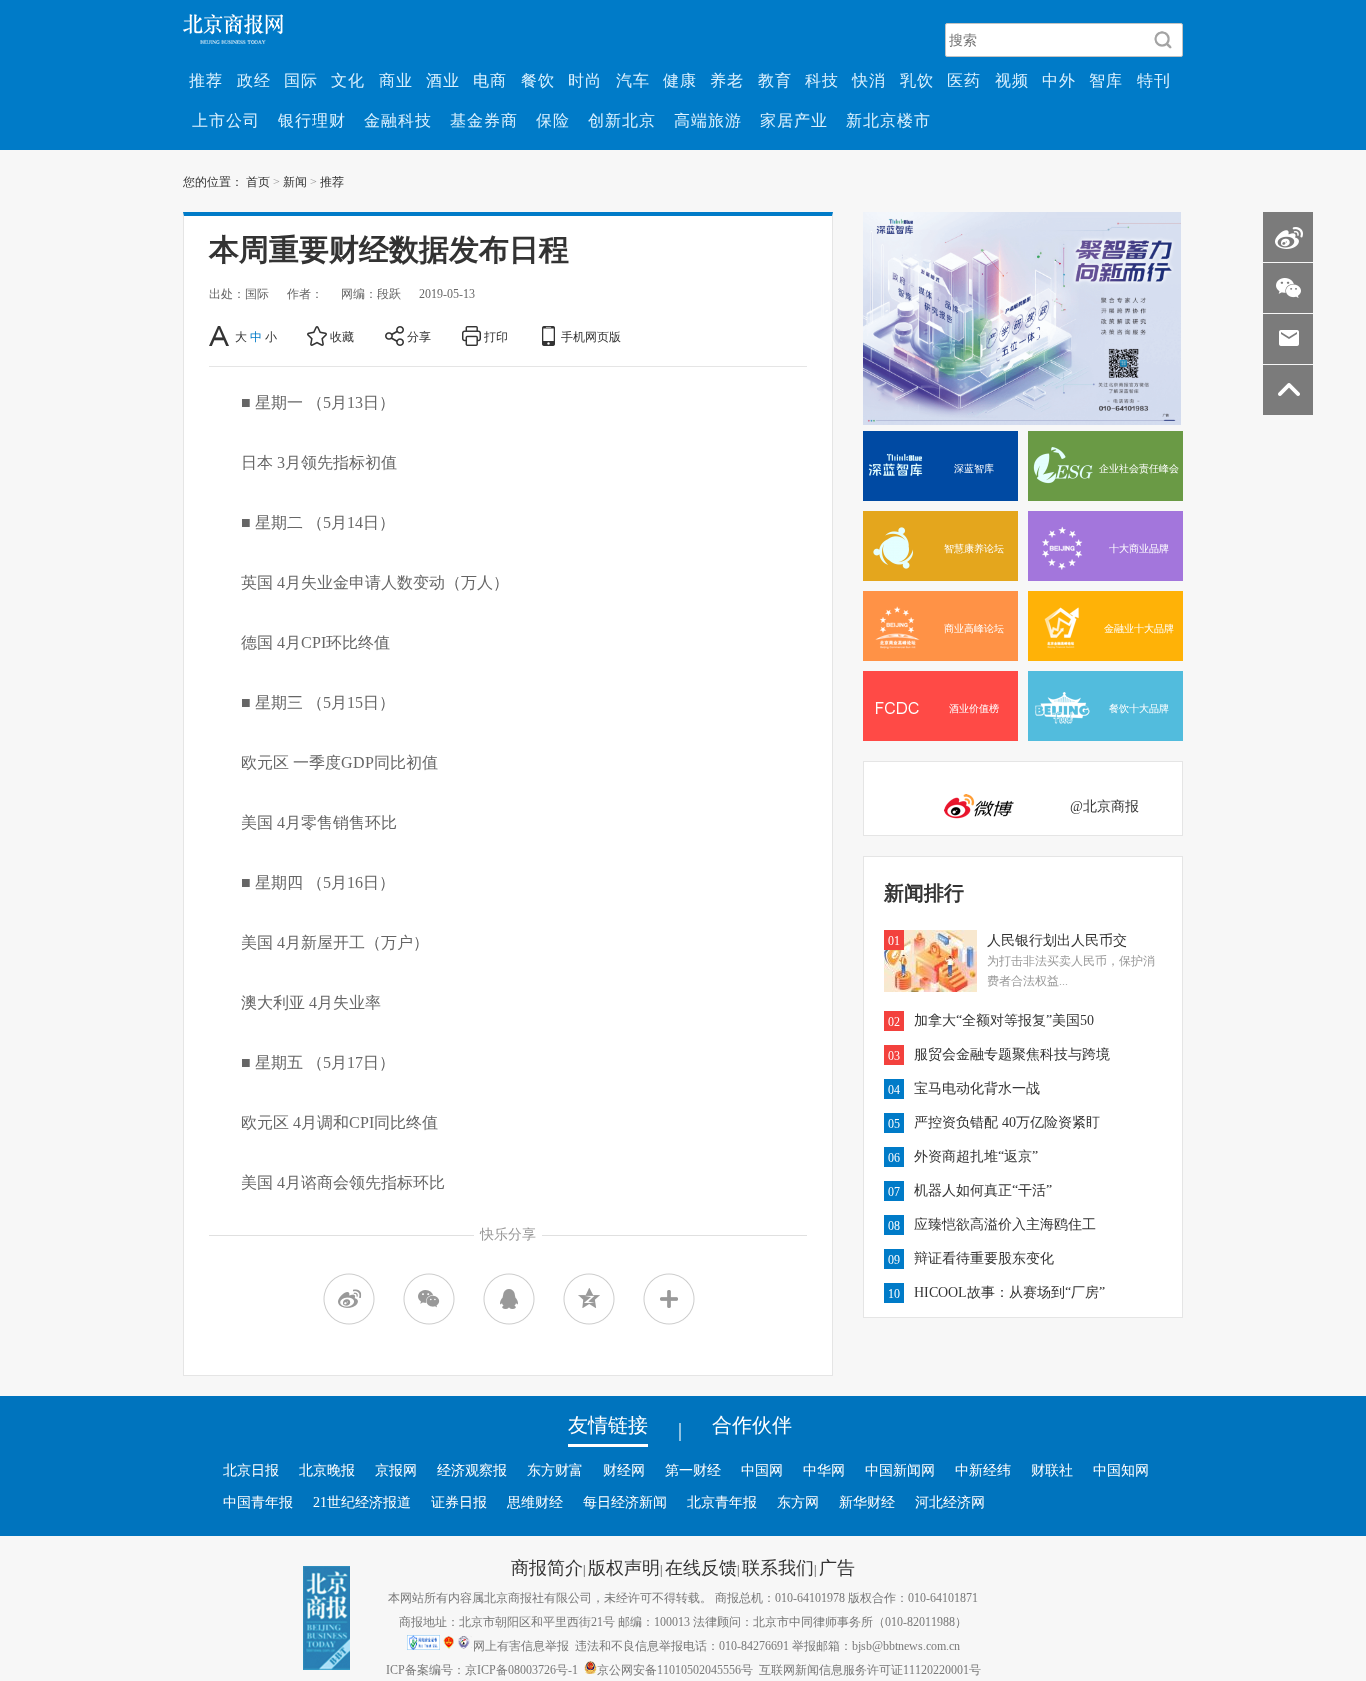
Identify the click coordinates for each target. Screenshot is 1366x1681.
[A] (220, 336)
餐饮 (538, 80)
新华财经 (867, 1502)
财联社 (1052, 1470)
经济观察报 (472, 1470)
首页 (258, 181)
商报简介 (547, 1567)
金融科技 (398, 120)
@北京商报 (1104, 806)
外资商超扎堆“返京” (976, 1156)
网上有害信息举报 (521, 1645)
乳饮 (917, 80)
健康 (680, 80)
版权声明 (624, 1567)
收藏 (342, 336)
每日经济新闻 (625, 1502)
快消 (869, 80)
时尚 (585, 80)
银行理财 (312, 120)
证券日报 (459, 1502)
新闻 (295, 181)
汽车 (633, 80)
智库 (1106, 80)
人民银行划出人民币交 (1057, 940)
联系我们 (778, 1567)
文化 (348, 80)
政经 (254, 80)
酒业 (443, 80)
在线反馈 (701, 1567)
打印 (496, 336)
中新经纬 (983, 1470)
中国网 (762, 1470)
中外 (1059, 80)
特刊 (1154, 80)
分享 (419, 336)
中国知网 (1121, 1470)
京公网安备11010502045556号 (675, 1669)
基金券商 (484, 120)
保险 (553, 120)
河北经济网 (950, 1502)
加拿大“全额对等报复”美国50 (1004, 1020)
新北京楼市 (888, 120)
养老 (727, 80)
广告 (837, 1567)
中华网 (824, 1470)
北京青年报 (722, 1502)
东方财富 (555, 1470)
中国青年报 (258, 1502)
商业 (396, 80)
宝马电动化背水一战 (977, 1088)
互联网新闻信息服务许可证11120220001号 (870, 1669)
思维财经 (535, 1502)
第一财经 (693, 1470)
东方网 (798, 1502)
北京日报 (251, 1470)
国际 (301, 80)
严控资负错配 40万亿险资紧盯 (1007, 1122)
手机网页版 (591, 336)
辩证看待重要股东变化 (984, 1258)
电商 (490, 80)
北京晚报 (327, 1470)
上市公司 (226, 120)
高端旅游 (708, 120)
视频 (1012, 80)
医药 (964, 80)
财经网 (624, 1470)
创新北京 (622, 120)
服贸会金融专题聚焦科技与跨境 (1012, 1054)
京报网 (396, 1470)
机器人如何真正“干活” (983, 1190)
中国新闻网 (900, 1470)
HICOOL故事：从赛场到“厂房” (1009, 1292)
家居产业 (794, 120)
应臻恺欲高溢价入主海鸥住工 (1005, 1224)
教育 (775, 80)
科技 (822, 80)
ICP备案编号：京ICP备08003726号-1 (482, 1669)
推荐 (206, 80)
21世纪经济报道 (362, 1502)
